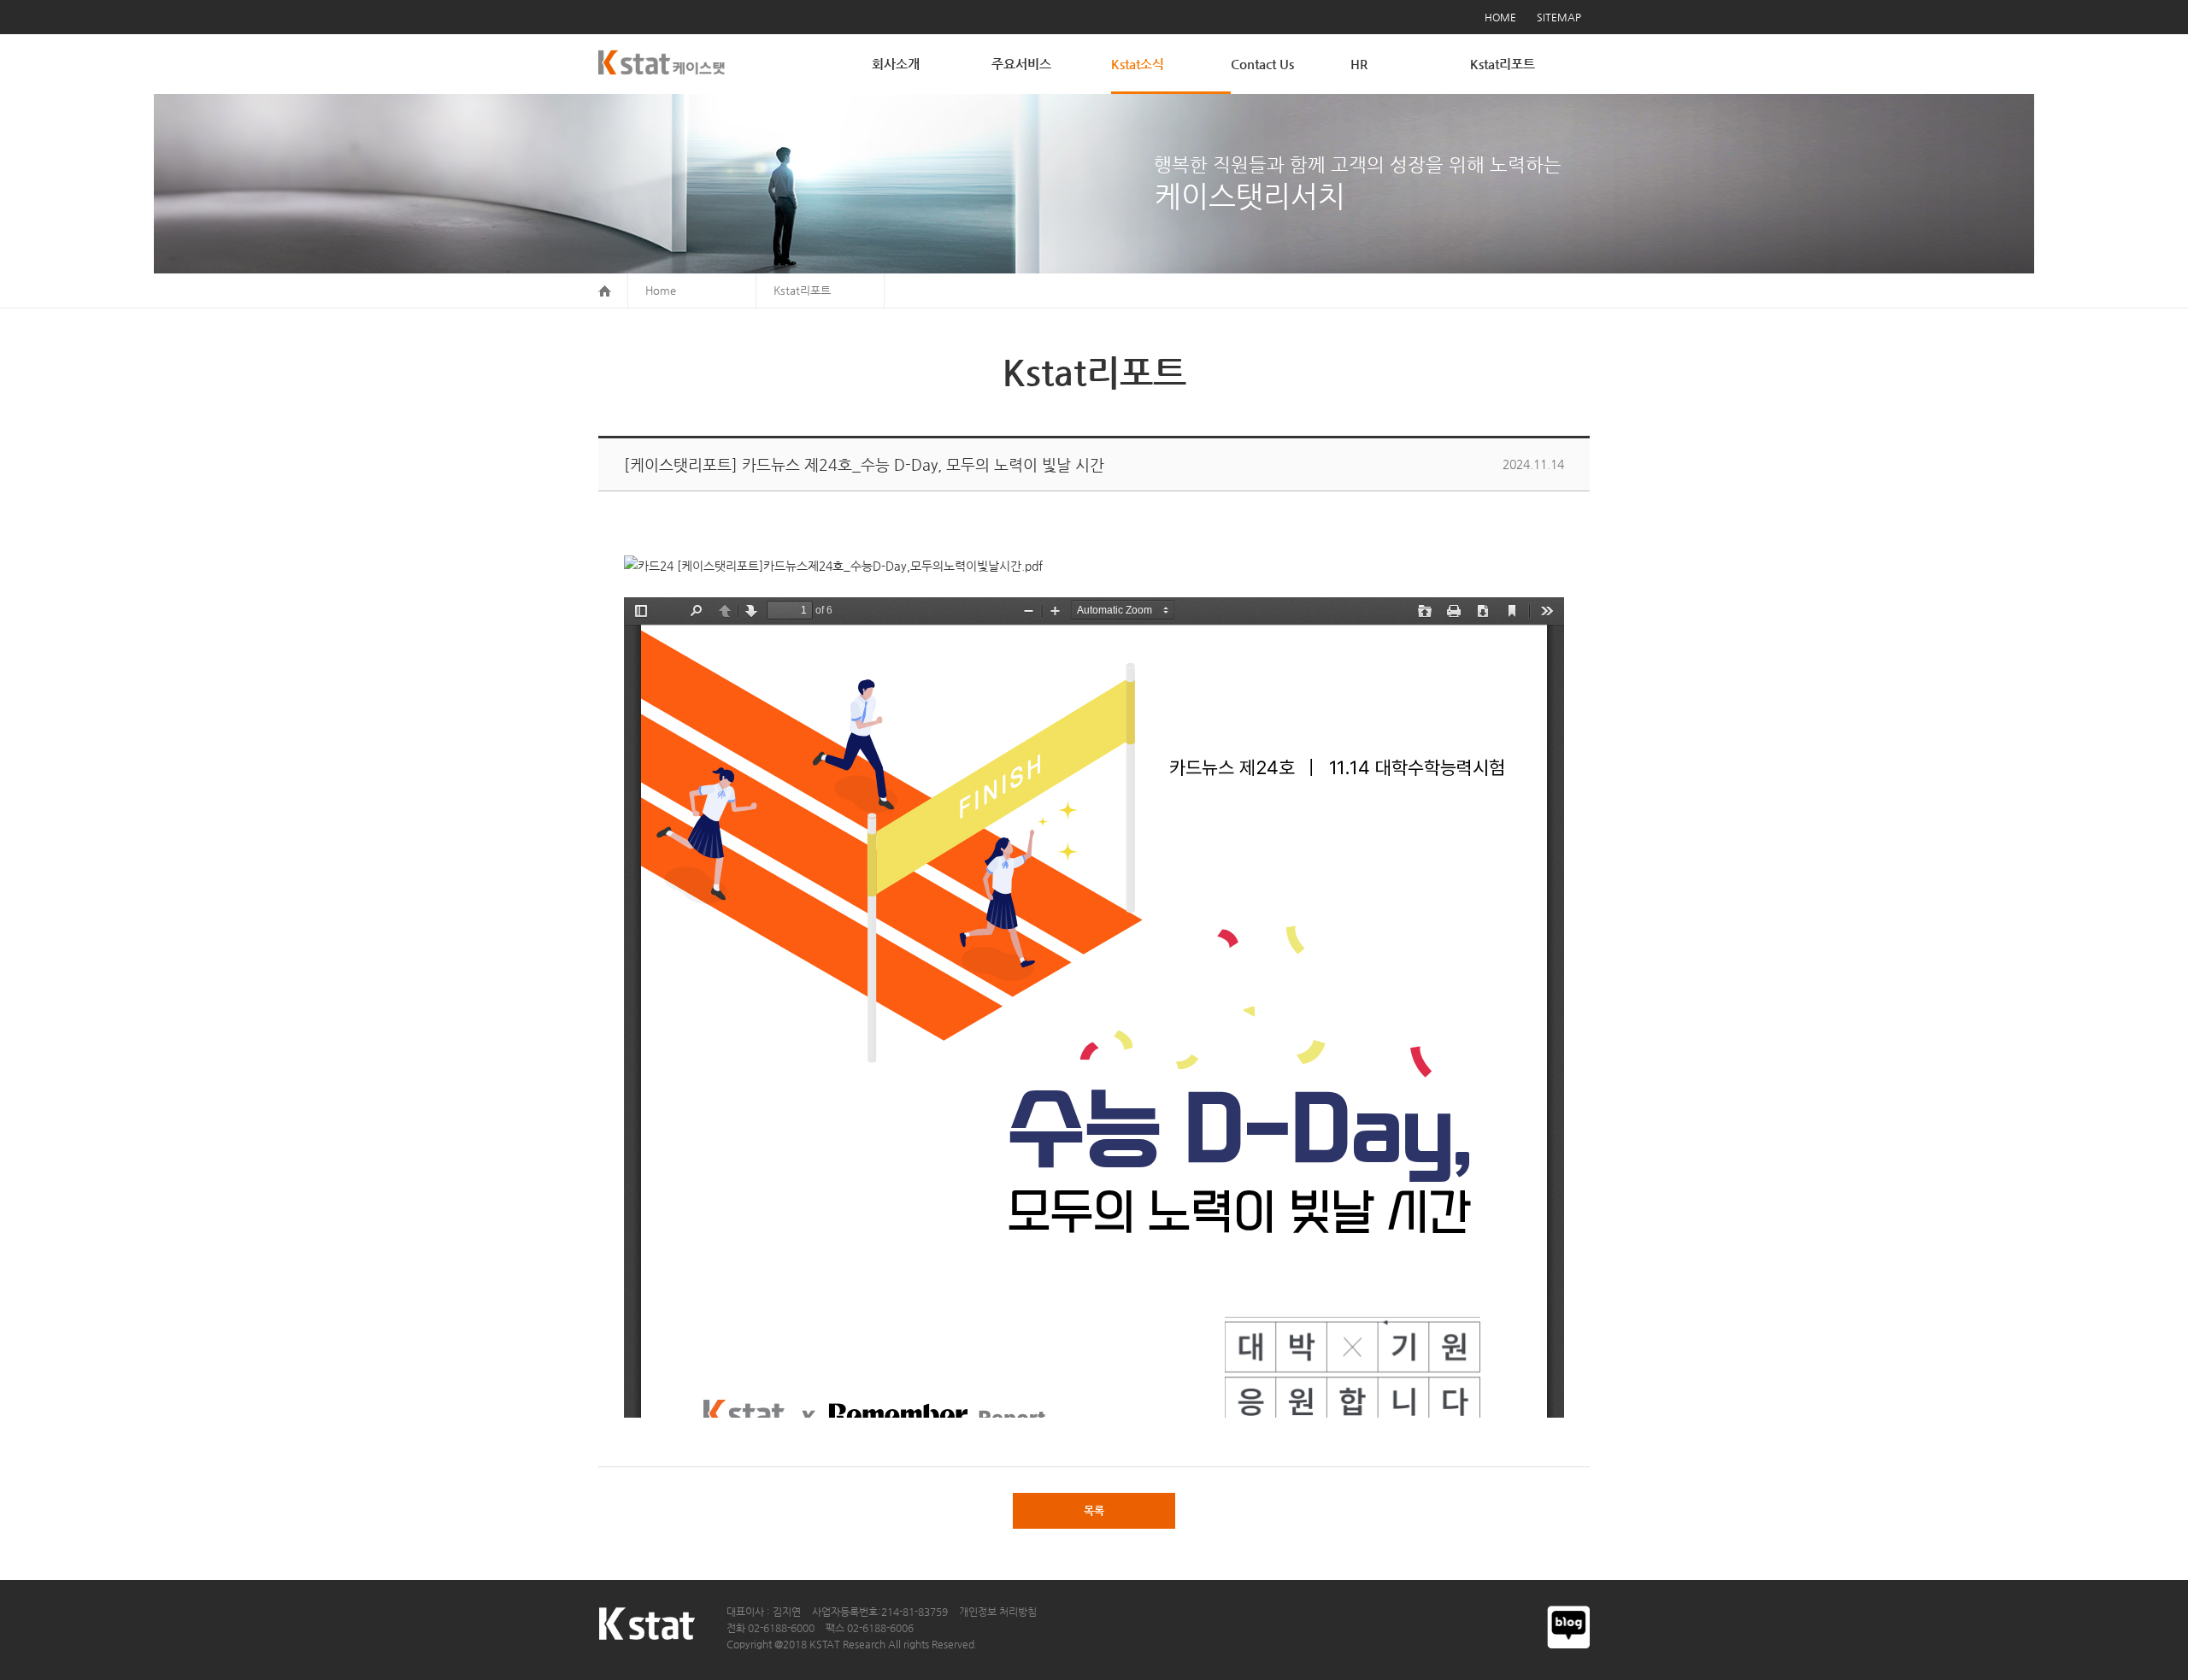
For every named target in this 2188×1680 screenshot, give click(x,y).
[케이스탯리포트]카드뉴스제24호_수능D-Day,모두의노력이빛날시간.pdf (858, 566)
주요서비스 (1021, 64)
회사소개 (896, 64)
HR (1359, 64)
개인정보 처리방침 (998, 1612)
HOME (1500, 17)
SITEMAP (1559, 17)
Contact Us (1262, 64)
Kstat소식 (1138, 64)
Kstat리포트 (1503, 64)
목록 (1094, 1510)
